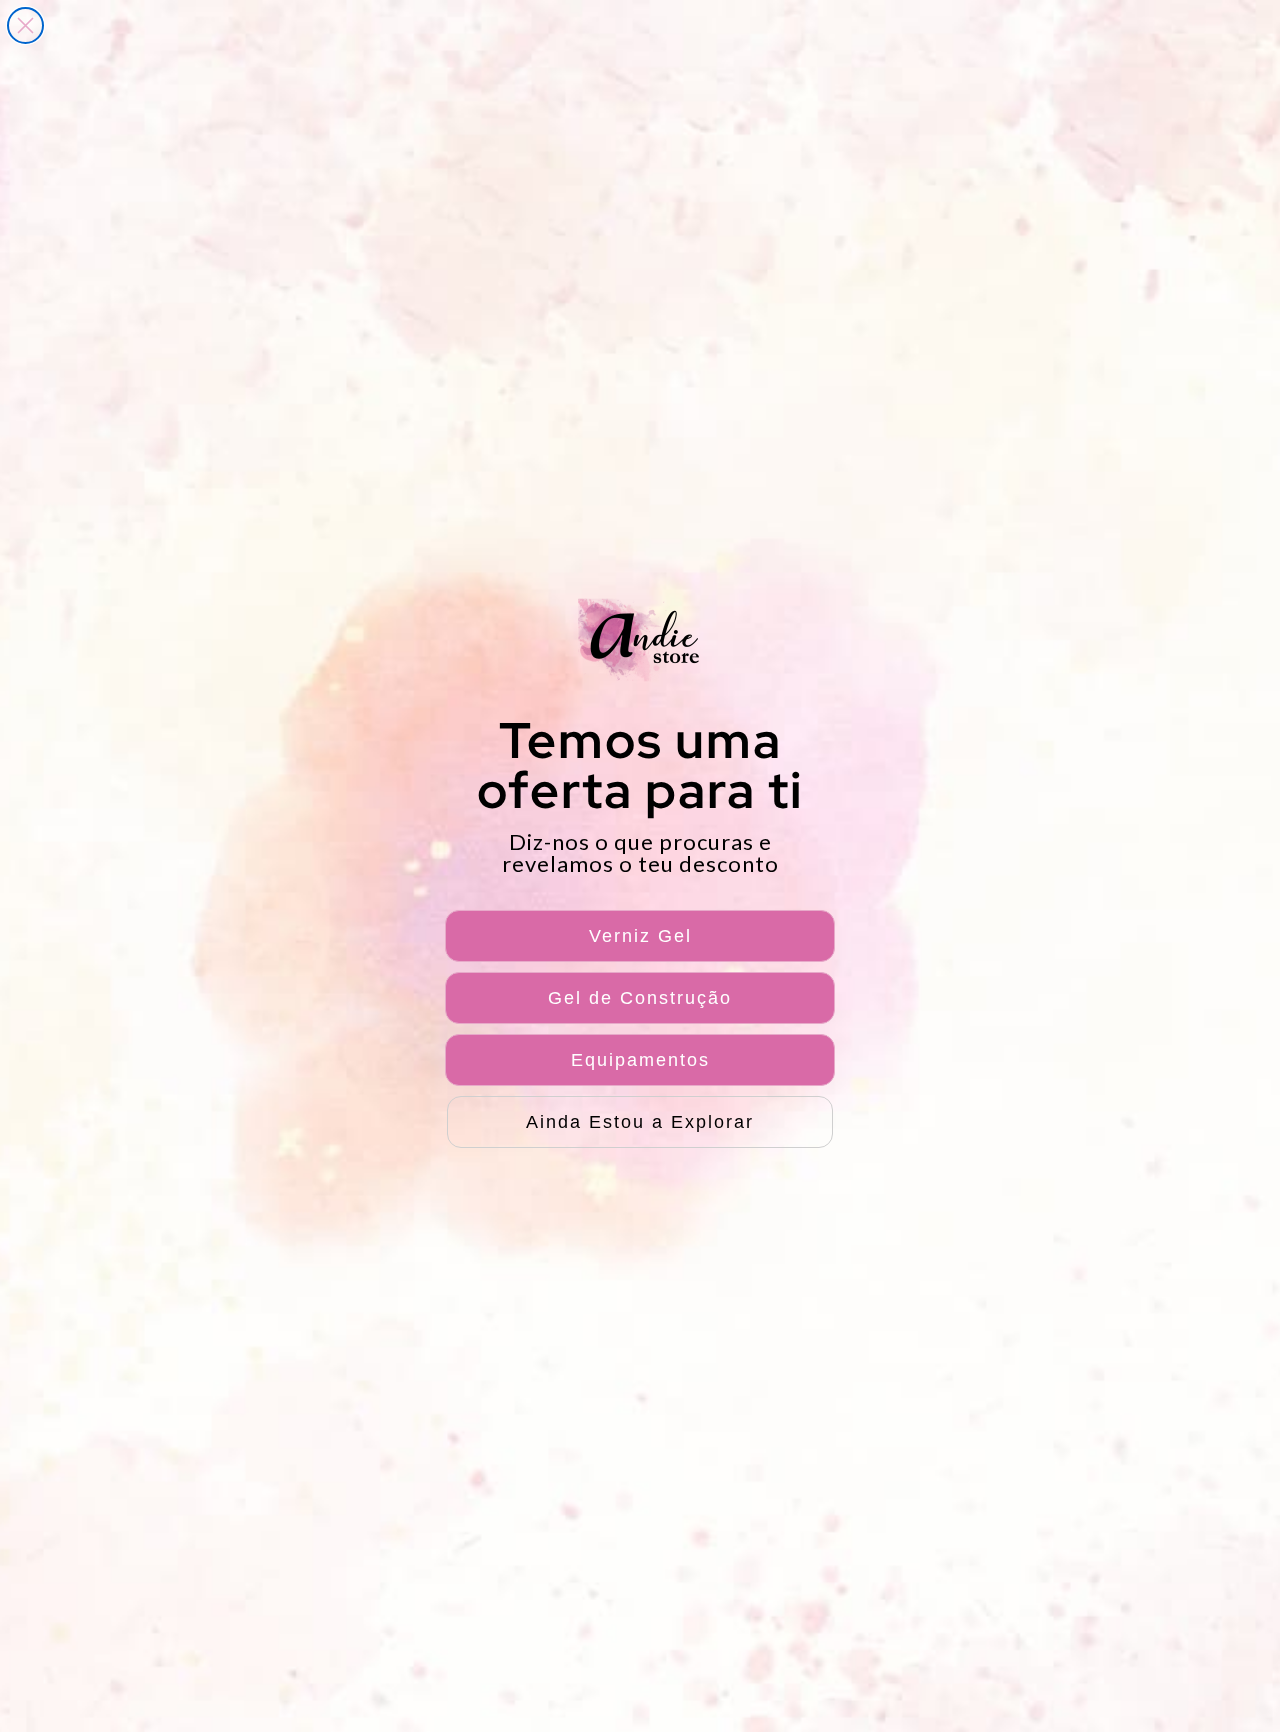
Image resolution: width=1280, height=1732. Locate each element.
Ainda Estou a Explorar (640, 1122)
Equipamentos (640, 1060)
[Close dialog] (25, 25)
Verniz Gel (640, 936)
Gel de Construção (640, 998)
